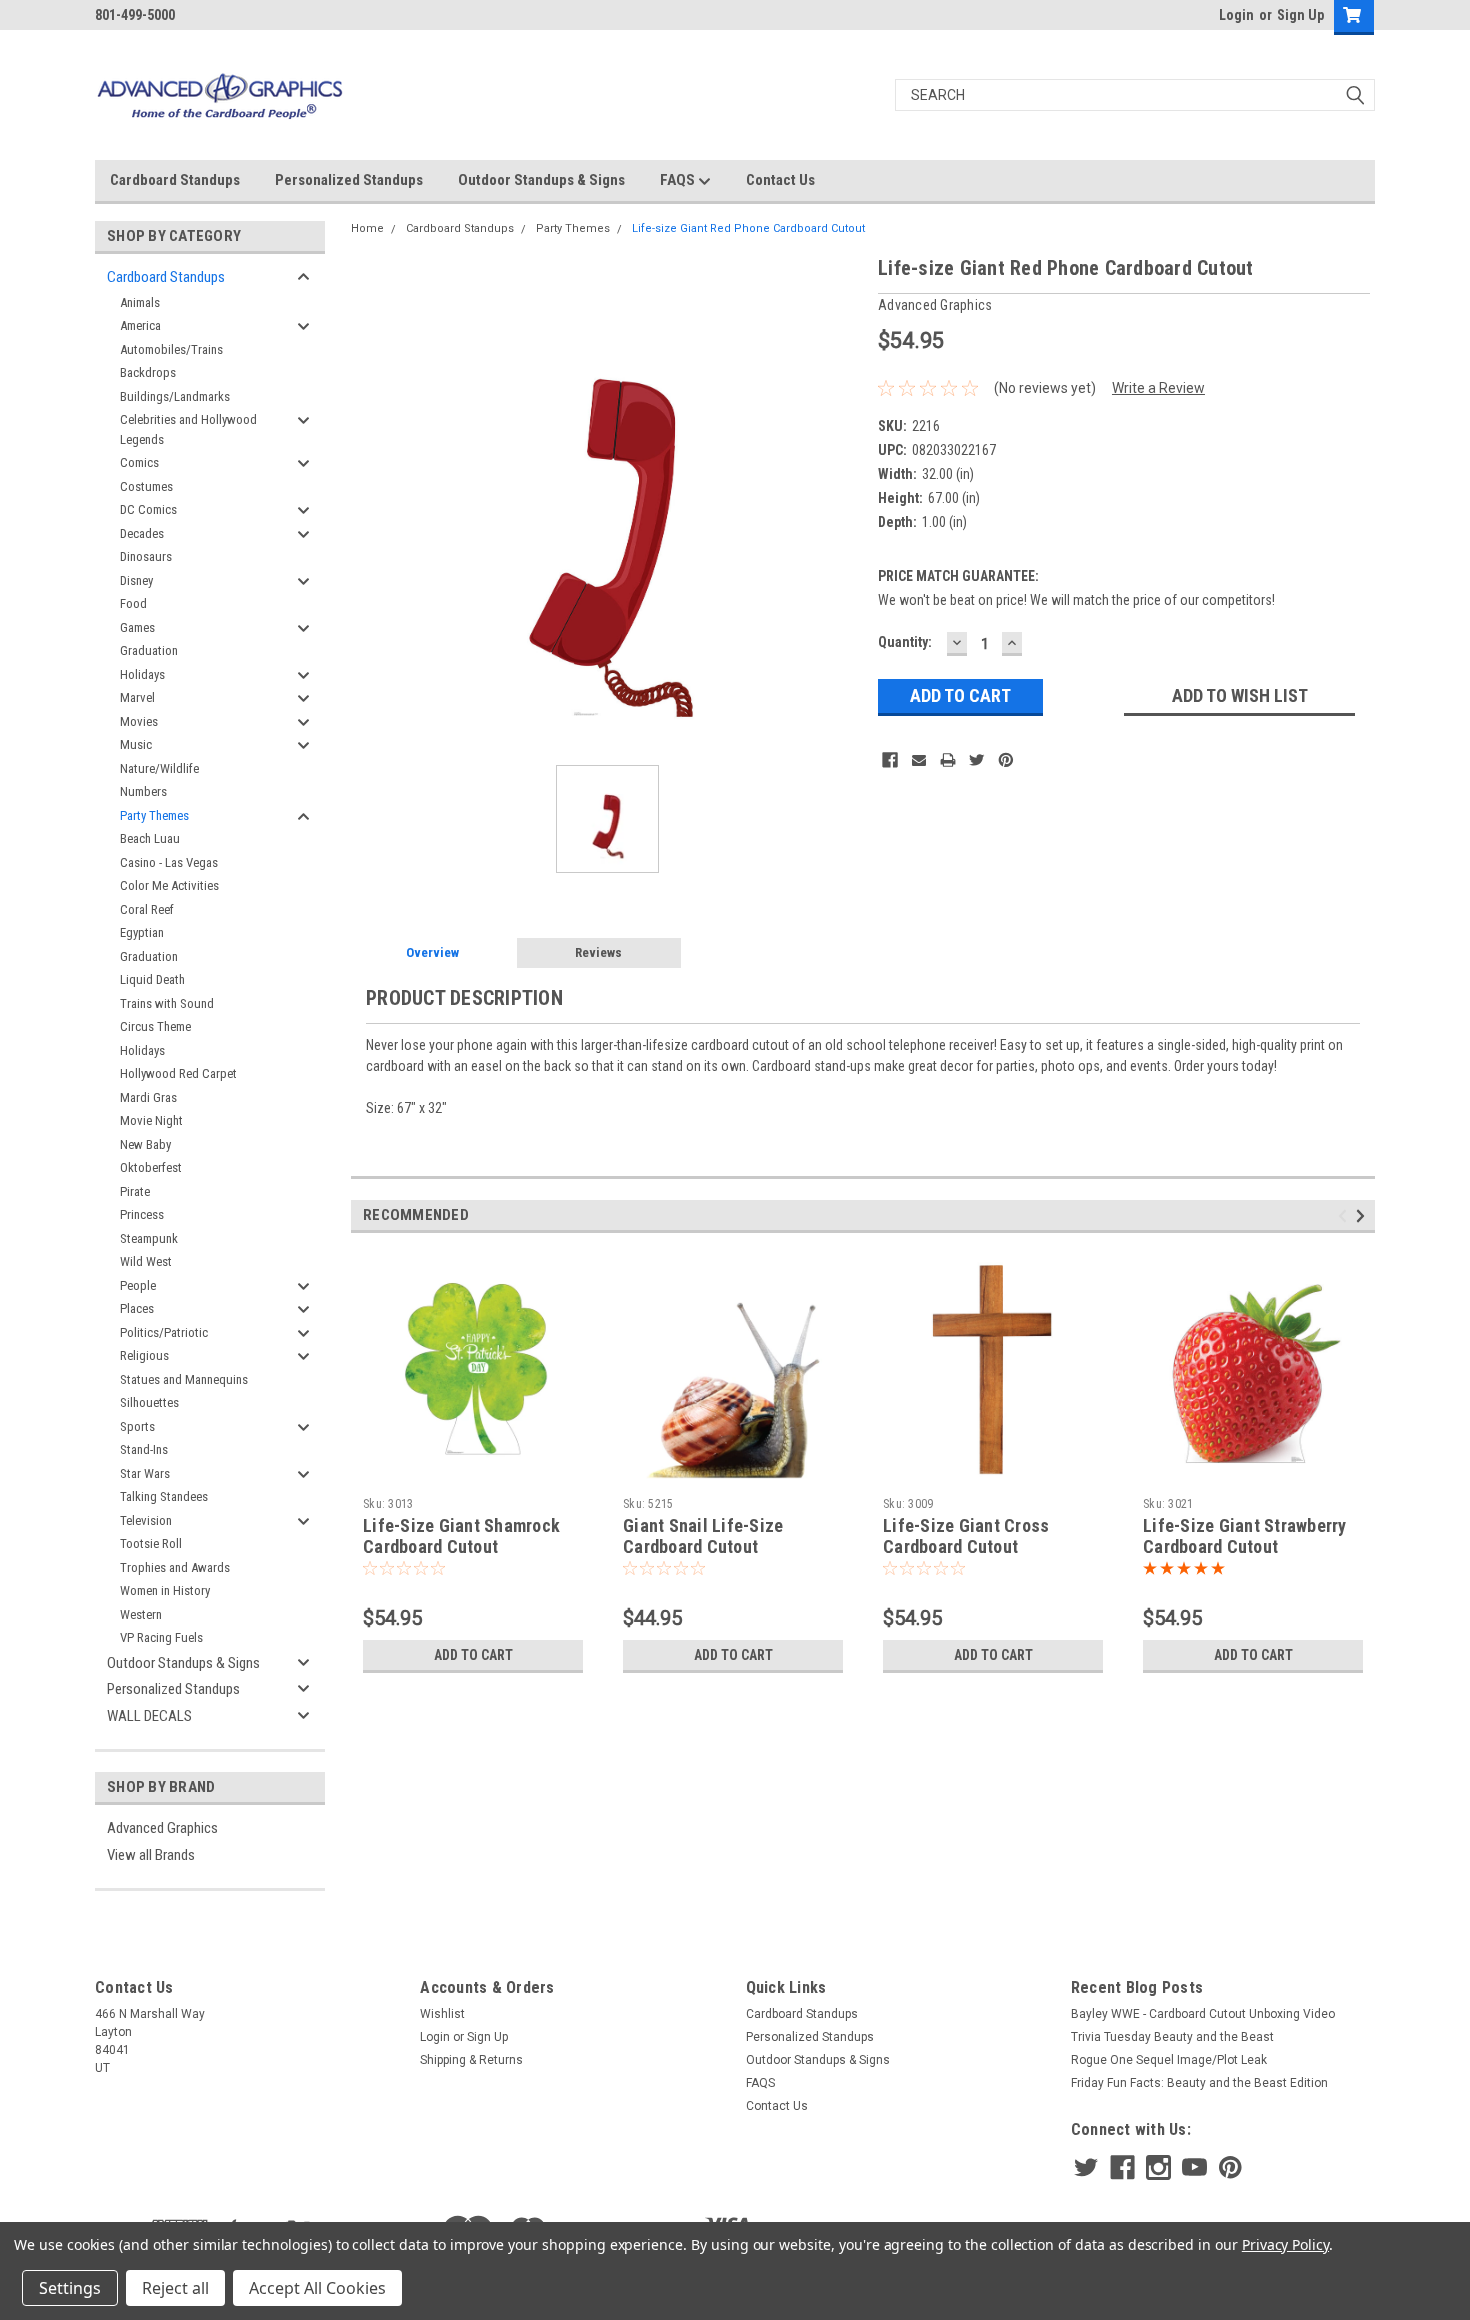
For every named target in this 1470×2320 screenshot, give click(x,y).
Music (136, 744)
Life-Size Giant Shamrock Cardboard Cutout (461, 1536)
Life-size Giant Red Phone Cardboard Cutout (748, 228)
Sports (137, 1426)
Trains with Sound (167, 1003)
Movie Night (151, 1120)
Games (137, 627)
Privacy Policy (1285, 2244)
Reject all (175, 2288)
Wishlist (442, 2014)
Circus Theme (155, 1026)
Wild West (146, 1261)
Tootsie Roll (151, 1543)
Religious (144, 1355)
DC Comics (148, 509)
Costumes (146, 486)
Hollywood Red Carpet (178, 1073)
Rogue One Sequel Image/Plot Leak (1169, 2060)
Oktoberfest (151, 1167)
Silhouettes (149, 1402)
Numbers (143, 791)
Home (367, 228)
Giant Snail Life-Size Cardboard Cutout (703, 1536)
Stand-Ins (144, 1449)
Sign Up (1300, 15)
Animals (140, 302)
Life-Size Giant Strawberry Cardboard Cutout (1245, 1536)
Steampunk (149, 1238)
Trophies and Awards (175, 1567)
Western (141, 1614)
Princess (142, 1214)
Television (146, 1520)
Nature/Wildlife (159, 768)
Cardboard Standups (175, 180)
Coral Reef (147, 909)
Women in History (165, 1590)
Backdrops (148, 372)
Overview (432, 952)
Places (137, 1308)
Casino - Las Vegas (169, 862)
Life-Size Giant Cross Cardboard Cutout (966, 1536)
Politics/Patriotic (164, 1332)
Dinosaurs (146, 556)
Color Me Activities (169, 885)
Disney (136, 580)
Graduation (149, 650)
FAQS (679, 180)
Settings (70, 2288)
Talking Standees (164, 1496)
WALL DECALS (149, 1716)
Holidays (142, 674)
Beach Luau (150, 838)
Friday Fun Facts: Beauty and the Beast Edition (1199, 2083)
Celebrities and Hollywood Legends (188, 429)
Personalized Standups (349, 180)
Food (133, 603)
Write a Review (1158, 388)
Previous (1345, 1215)
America (140, 325)
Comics (139, 462)
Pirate (135, 1191)
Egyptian (142, 932)
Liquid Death (152, 979)
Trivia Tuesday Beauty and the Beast (1172, 2037)
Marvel (137, 697)
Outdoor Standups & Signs (541, 180)
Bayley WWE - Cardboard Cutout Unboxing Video (1203, 2014)
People (138, 1285)
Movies (139, 721)
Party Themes (154, 815)
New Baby (145, 1144)
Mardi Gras (148, 1097)
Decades (142, 533)
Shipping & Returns (471, 2060)
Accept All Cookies (317, 2288)
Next (1363, 1215)
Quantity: (905, 642)
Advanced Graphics (162, 1828)
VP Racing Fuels (161, 1637)
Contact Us (780, 180)
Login (1236, 15)
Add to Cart (473, 1655)
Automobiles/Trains (171, 349)
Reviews (598, 952)
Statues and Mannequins (184, 1379)
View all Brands (151, 1855)
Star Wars (145, 1473)
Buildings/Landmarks (175, 396)
